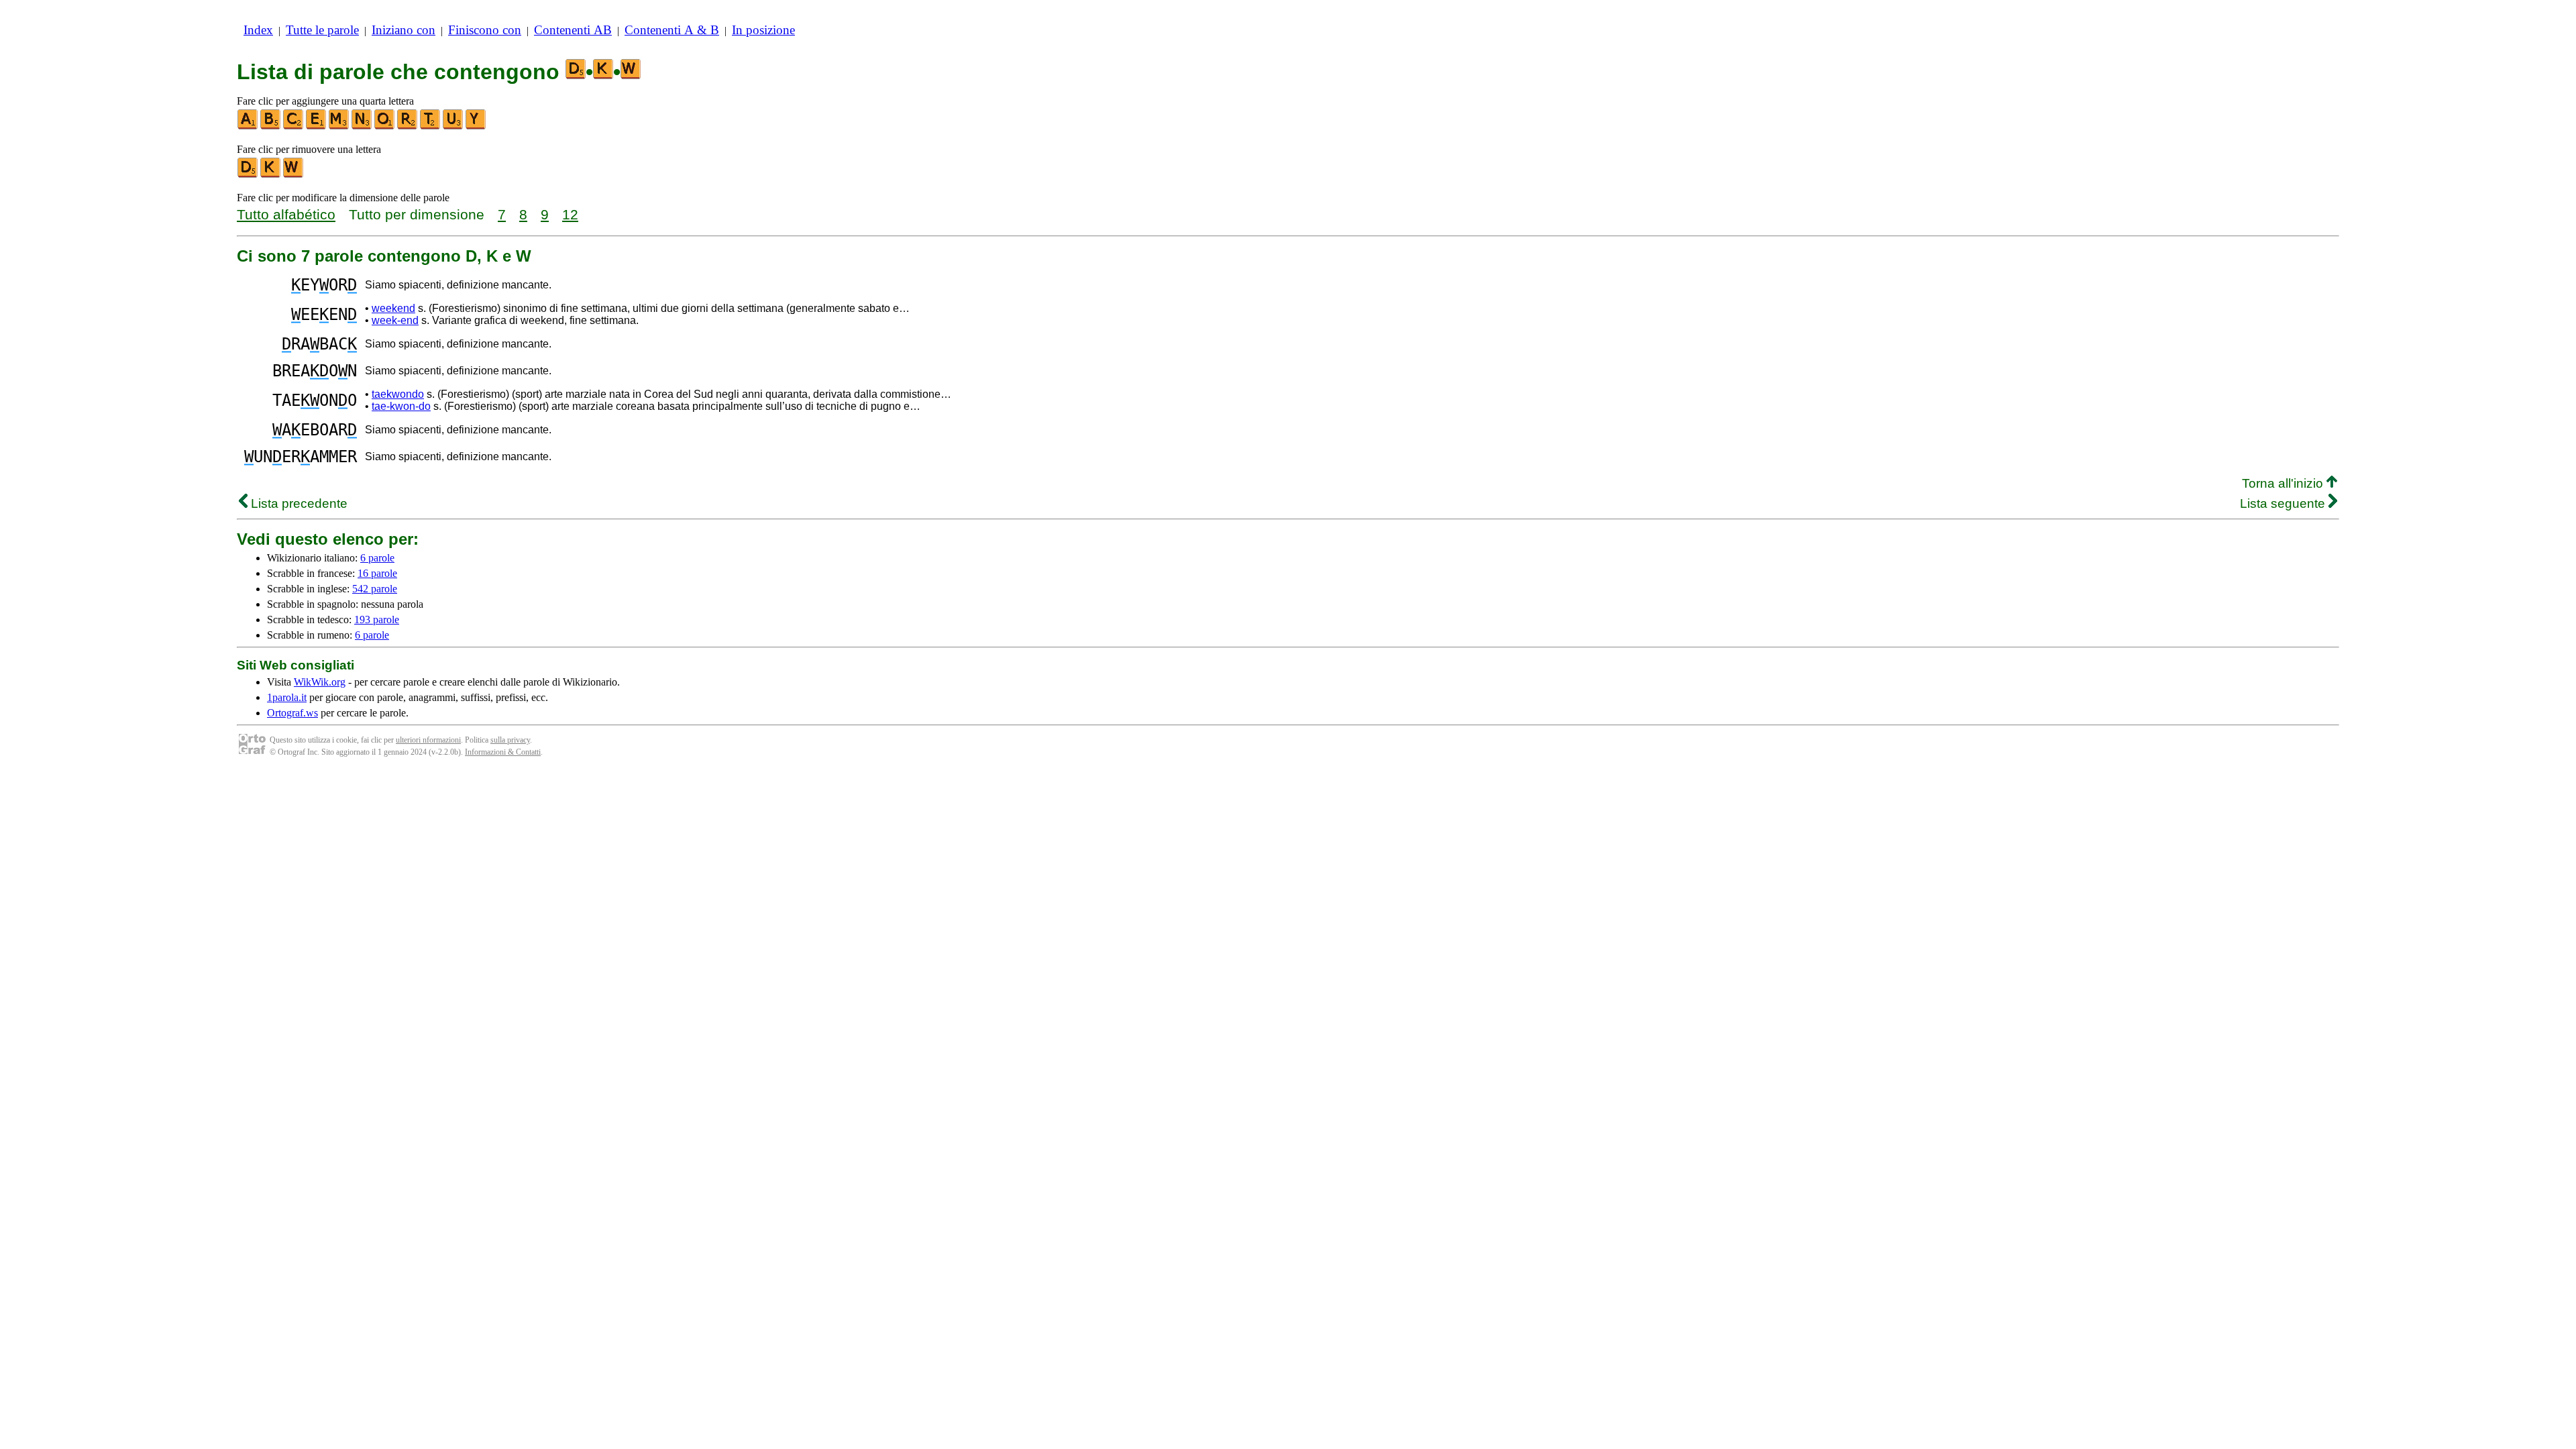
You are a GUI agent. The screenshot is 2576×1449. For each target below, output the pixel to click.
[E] (317, 126)
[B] (271, 126)
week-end (395, 320)
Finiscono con (485, 30)
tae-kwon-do (401, 406)
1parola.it (287, 697)
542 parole (375, 589)
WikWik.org (320, 682)
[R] (408, 126)
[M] (339, 126)
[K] (271, 175)
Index (258, 30)
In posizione (763, 30)
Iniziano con (404, 30)
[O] (385, 126)
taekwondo (398, 394)
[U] (453, 126)
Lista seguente (2284, 503)
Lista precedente (298, 503)
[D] (248, 175)
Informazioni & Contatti (503, 752)
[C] (294, 126)
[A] (248, 126)
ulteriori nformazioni (428, 740)
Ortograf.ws (292, 713)
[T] (431, 126)
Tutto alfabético (286, 214)
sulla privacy (510, 740)
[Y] (476, 126)
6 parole (377, 558)
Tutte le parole (322, 30)
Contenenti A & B (672, 30)
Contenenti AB (573, 30)
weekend (393, 308)
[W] (294, 175)
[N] (362, 126)
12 (570, 214)
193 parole (377, 620)
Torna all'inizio (2284, 483)
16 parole (377, 573)
